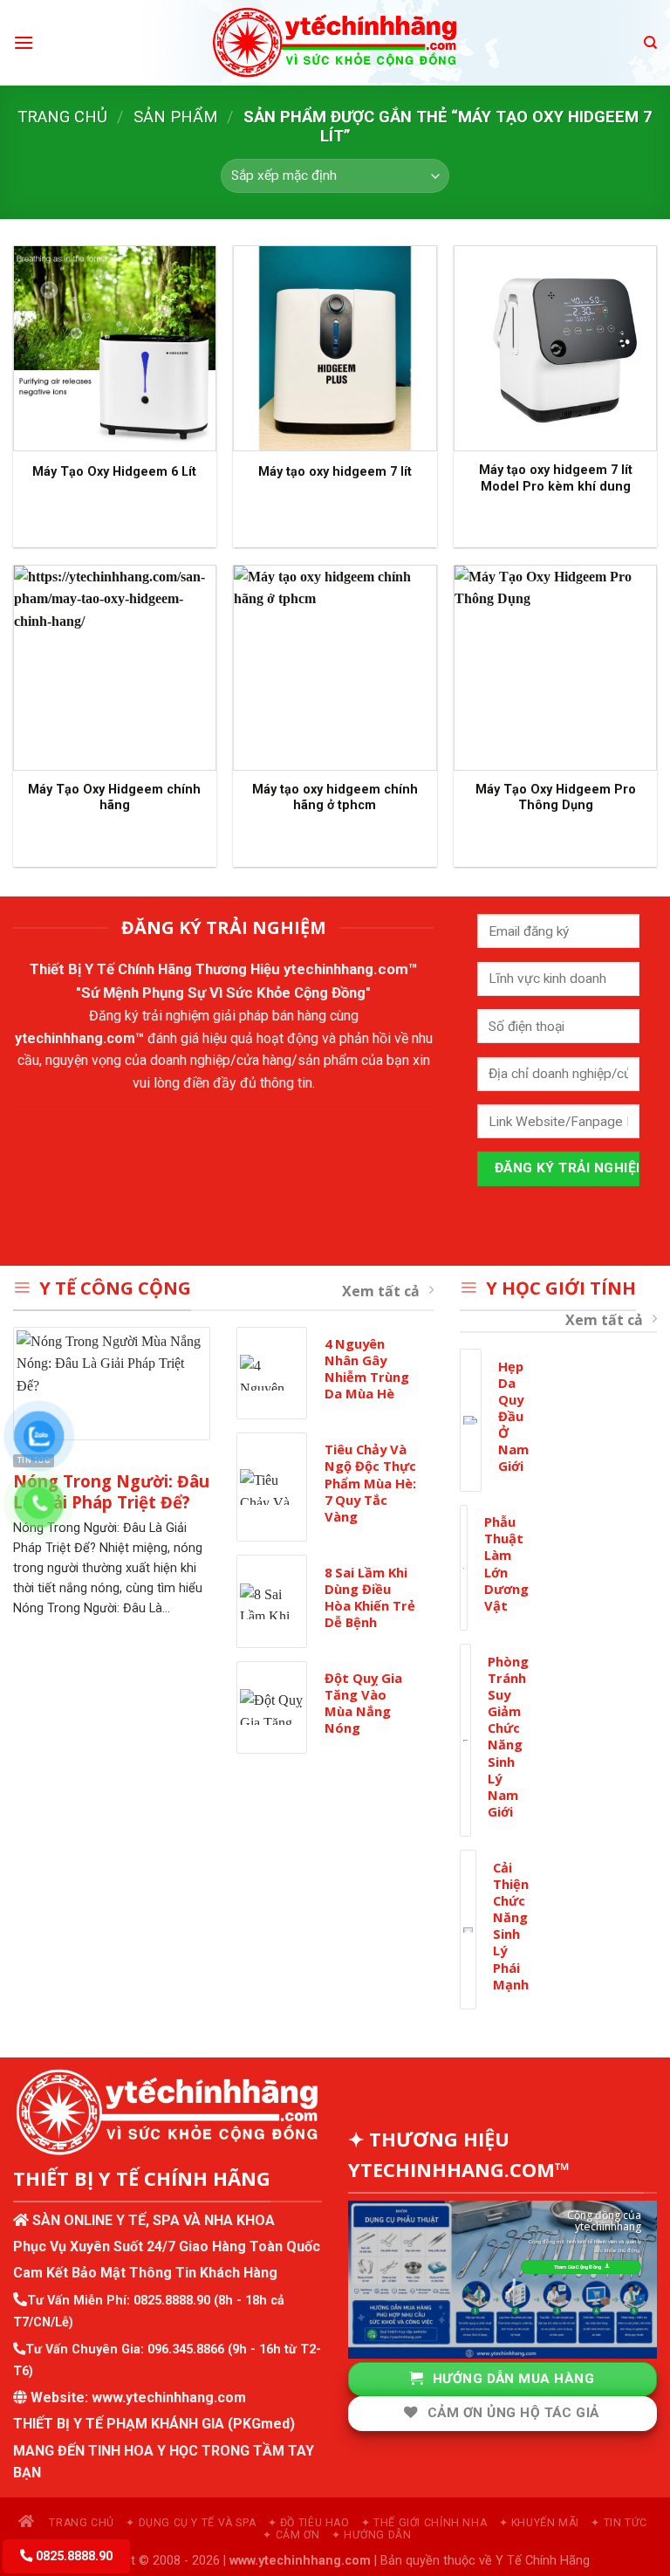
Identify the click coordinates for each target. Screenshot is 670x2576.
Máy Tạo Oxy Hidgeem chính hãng (114, 798)
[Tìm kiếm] (650, 43)
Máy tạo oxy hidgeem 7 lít (335, 472)
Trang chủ (62, 117)
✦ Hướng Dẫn (372, 2535)
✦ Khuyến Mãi (539, 2523)
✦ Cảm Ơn (291, 2535)
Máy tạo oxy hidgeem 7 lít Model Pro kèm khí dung (556, 478)
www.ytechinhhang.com (169, 2397)
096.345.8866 (186, 2349)
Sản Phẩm (176, 117)
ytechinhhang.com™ (351, 969)
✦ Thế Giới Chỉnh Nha (424, 2523)
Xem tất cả (381, 1291)
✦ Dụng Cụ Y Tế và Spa (191, 2523)
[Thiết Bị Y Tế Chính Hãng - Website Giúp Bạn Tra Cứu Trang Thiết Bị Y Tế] (335, 43)
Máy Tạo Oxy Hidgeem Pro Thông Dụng (556, 798)
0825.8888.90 (172, 2301)
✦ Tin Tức (619, 2523)
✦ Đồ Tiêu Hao (309, 2523)
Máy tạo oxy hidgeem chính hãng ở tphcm (335, 798)
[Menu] (24, 42)
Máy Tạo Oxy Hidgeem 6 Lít (114, 472)
